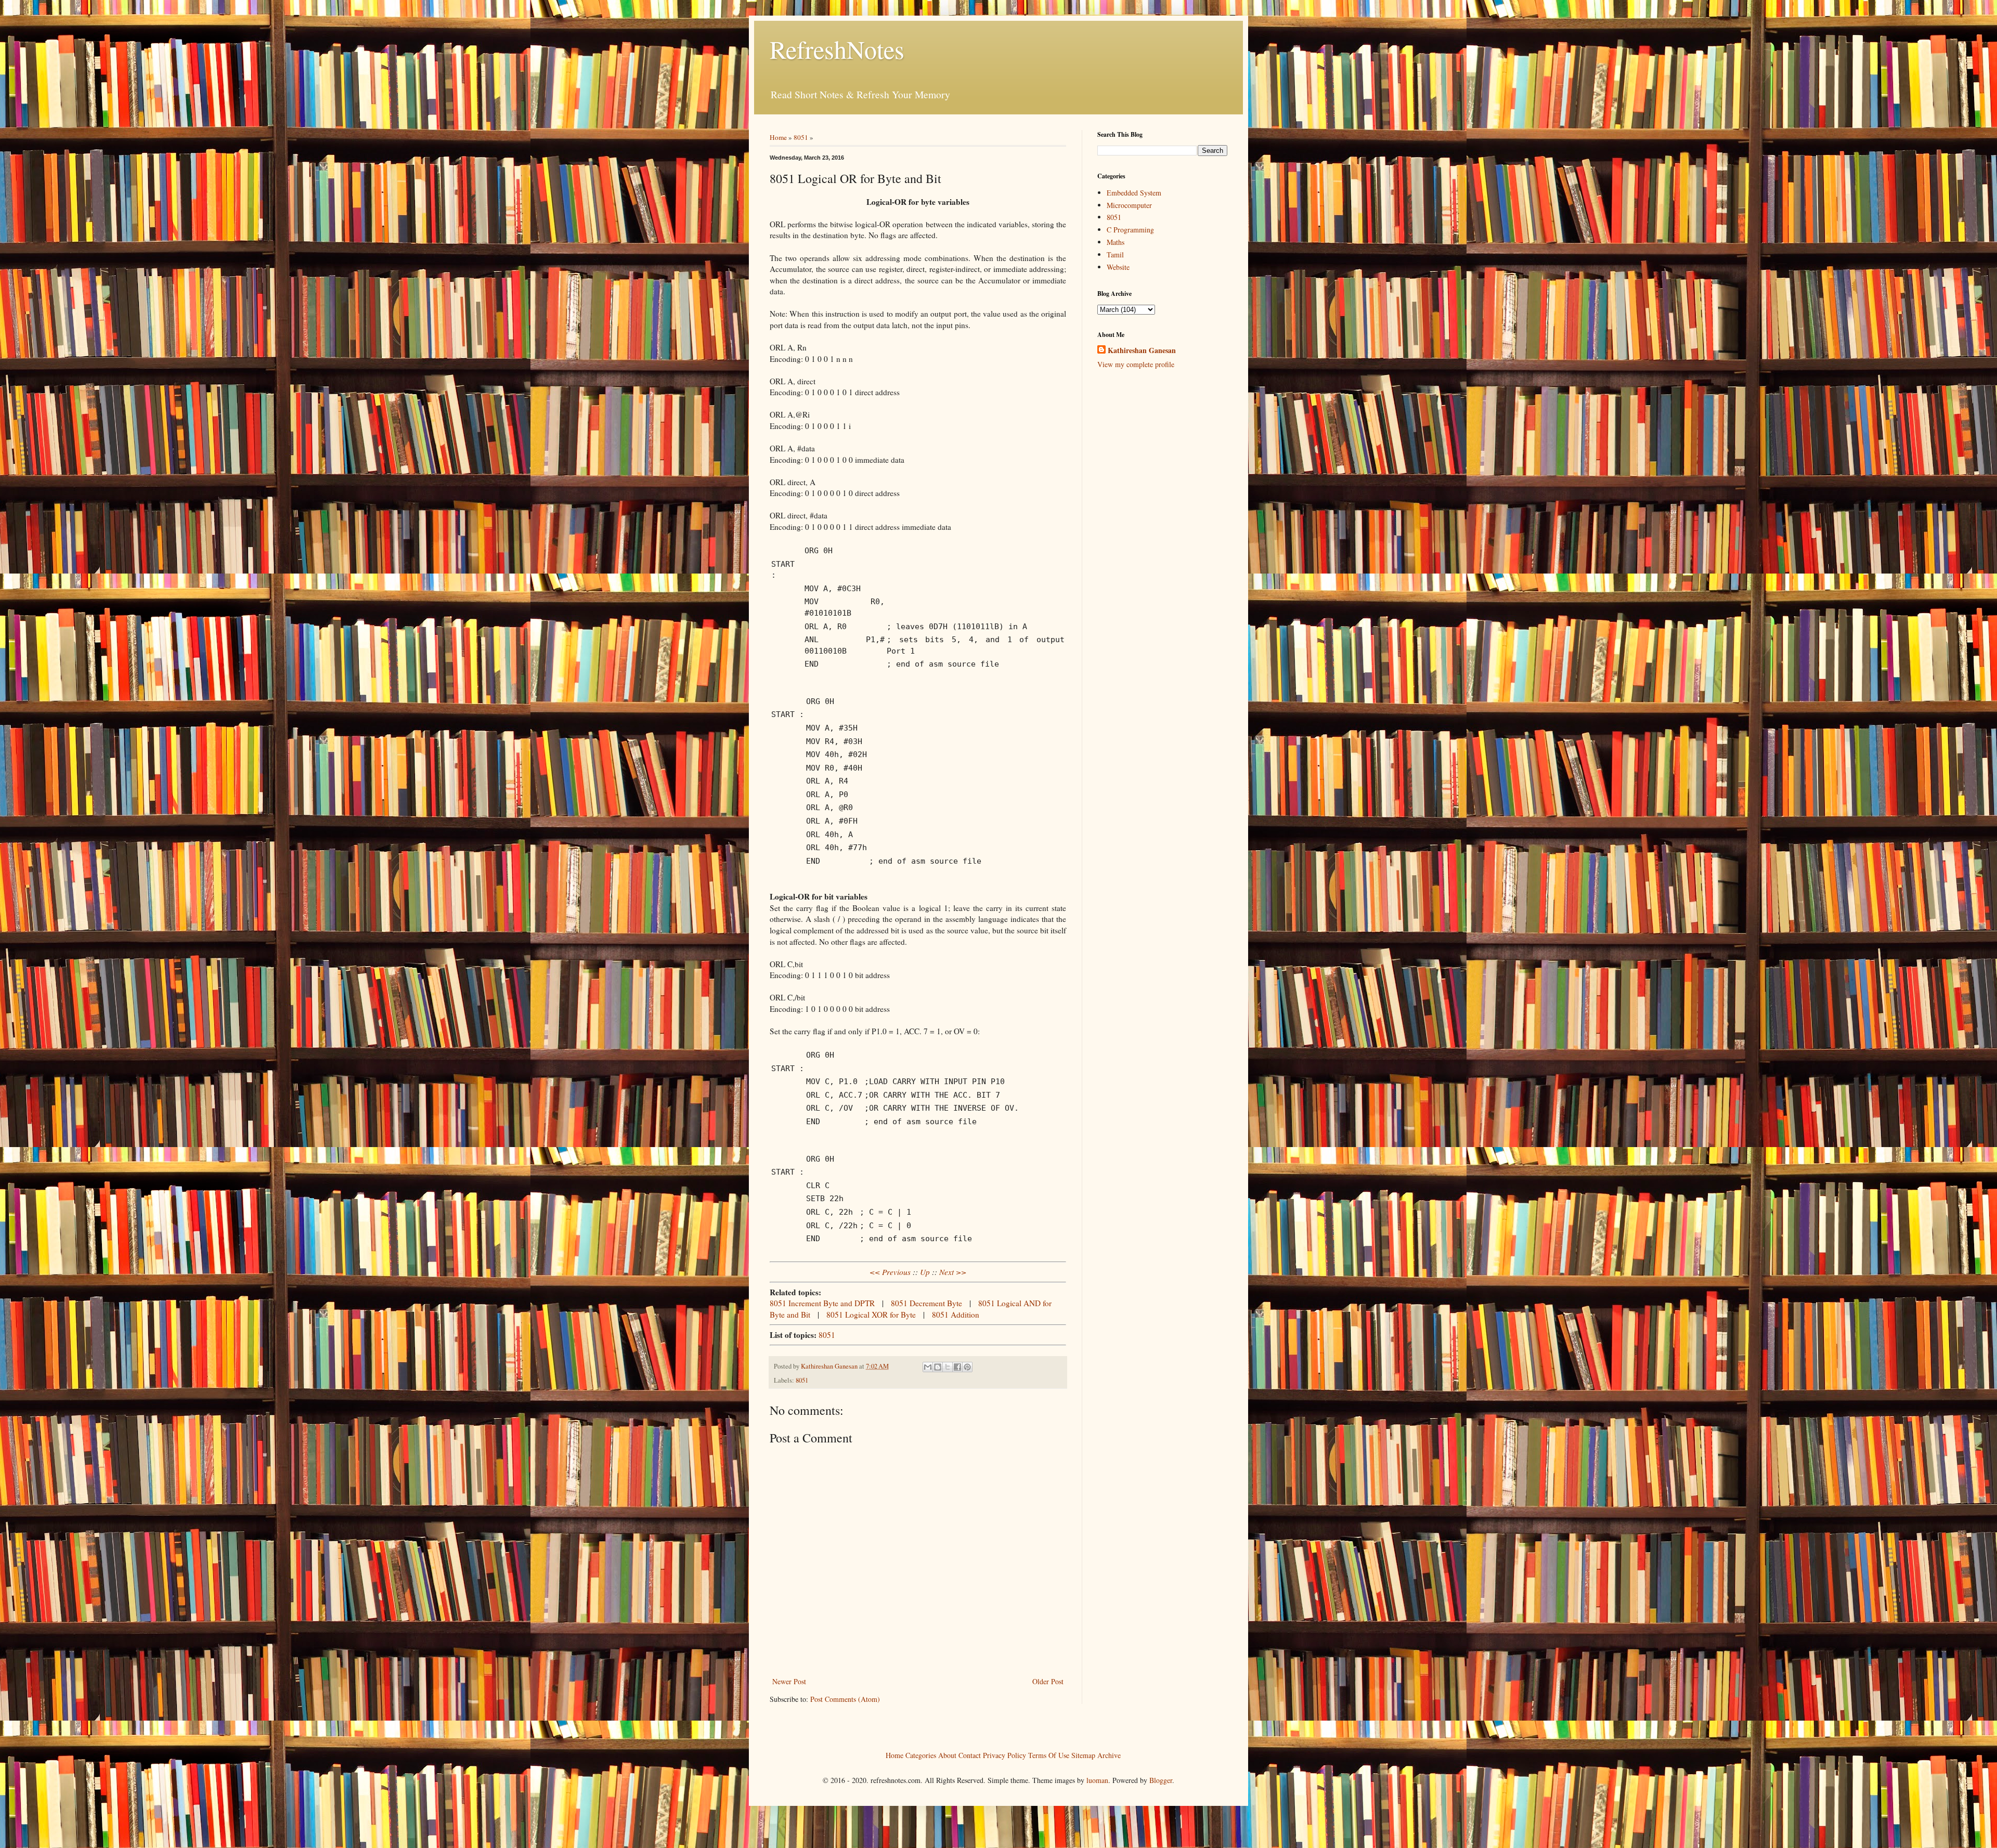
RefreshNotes (837, 49)
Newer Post (789, 1681)
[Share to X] (948, 1367)
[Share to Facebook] (957, 1367)
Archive (1109, 1755)
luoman (1097, 1780)
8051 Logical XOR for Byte (871, 1315)
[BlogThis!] (938, 1367)
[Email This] (928, 1367)
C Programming (1130, 230)
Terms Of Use (1049, 1755)
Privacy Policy (1004, 1755)
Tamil (1115, 255)
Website (1118, 267)
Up (925, 1272)
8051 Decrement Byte (926, 1303)
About (947, 1755)
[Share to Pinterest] (967, 1367)
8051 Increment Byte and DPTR (822, 1303)
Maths (1116, 242)
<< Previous (890, 1272)
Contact (970, 1755)
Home (778, 137)
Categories (921, 1755)
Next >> (953, 1272)
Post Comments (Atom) (845, 1699)
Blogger (1161, 1780)
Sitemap (1083, 1755)
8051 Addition (956, 1315)
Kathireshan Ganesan (1142, 350)
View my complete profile (1136, 364)
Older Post (1048, 1681)
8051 (801, 137)
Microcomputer (1129, 205)
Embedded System (1134, 193)
